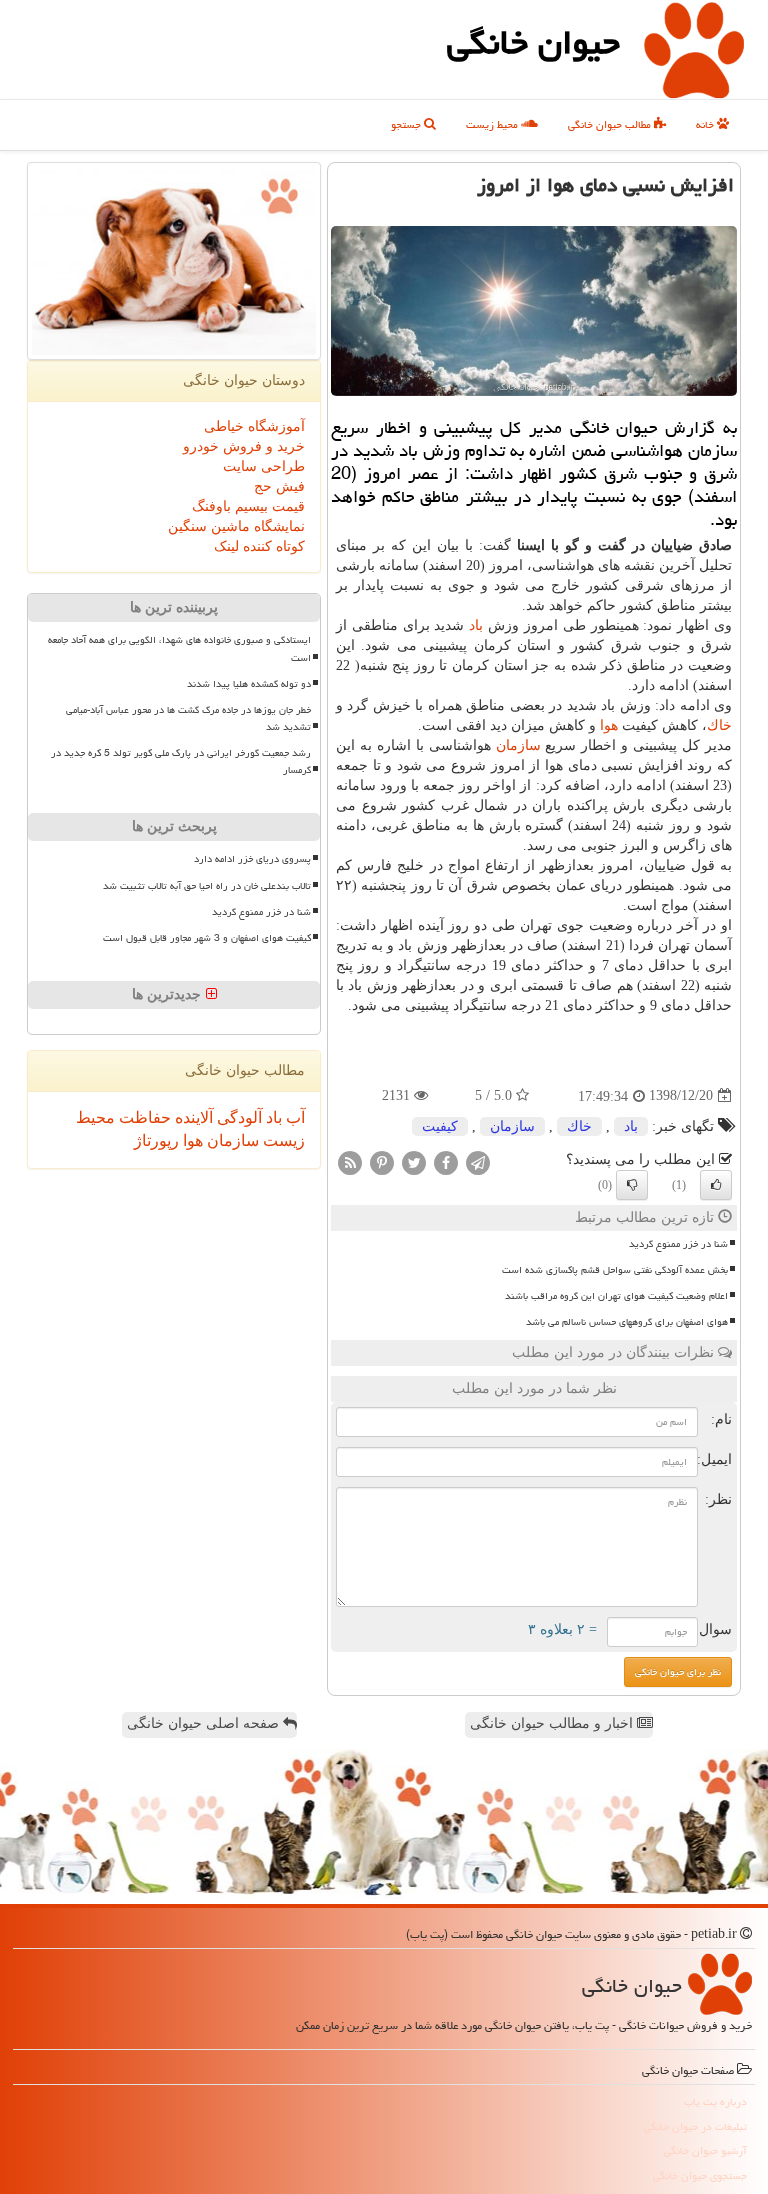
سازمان (518, 745)
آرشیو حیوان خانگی (705, 2150)
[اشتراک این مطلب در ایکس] (414, 1161)
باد (476, 625)
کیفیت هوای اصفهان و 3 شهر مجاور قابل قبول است (207, 938)
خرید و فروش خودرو (244, 446)
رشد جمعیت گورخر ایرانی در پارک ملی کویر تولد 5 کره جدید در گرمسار (181, 761)
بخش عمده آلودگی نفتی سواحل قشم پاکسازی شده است (615, 1270)
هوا (609, 725)
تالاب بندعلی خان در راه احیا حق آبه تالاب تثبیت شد (207, 886)
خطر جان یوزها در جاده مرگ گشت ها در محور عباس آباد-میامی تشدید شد (188, 718)
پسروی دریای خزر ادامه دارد (252, 859)
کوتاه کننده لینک (259, 546)
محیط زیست (493, 124)
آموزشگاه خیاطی (254, 426)
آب (293, 1117)
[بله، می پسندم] (716, 1185)
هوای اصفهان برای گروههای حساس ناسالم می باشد (627, 1322)
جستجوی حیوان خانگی (700, 2175)
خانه (706, 124)
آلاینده (192, 1117)
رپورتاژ (156, 1140)
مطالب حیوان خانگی (611, 124)
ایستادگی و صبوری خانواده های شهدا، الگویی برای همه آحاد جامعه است (179, 648)
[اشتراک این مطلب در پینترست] (382, 1161)
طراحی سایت (264, 466)
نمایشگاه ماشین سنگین (236, 526)
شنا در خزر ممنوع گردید (678, 1244)
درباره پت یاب (715, 2101)
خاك (719, 725)
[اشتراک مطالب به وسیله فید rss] (350, 1161)
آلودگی (237, 1117)
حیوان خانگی (533, 42)
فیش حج (279, 486)
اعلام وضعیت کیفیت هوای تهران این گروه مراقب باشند (616, 1296)
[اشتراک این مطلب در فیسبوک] (446, 1161)
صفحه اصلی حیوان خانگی (205, 1723)
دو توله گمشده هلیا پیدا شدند (249, 684)
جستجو (407, 124)
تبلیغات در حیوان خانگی (695, 2126)
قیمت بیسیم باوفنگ (248, 506)
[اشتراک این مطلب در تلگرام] (478, 1161)
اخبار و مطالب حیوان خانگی (553, 1723)
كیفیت (440, 1126)
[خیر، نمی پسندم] (632, 1185)
